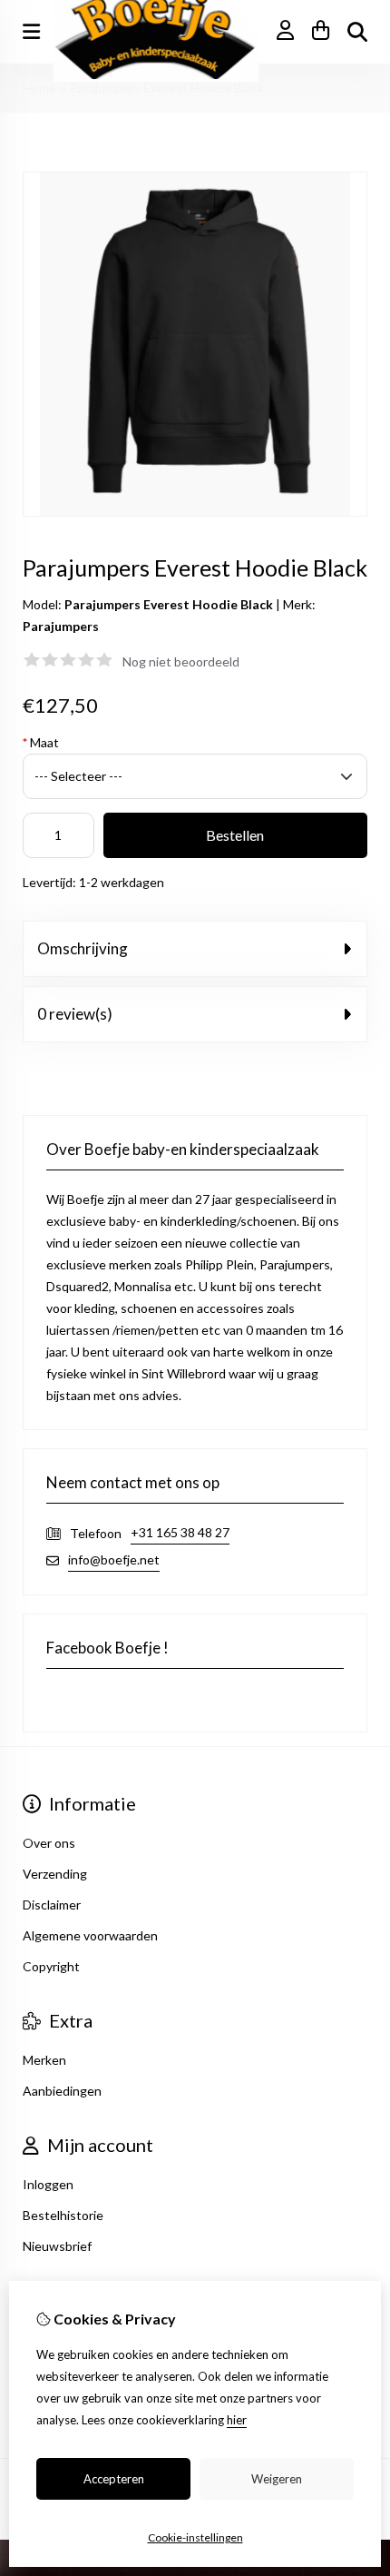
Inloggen (48, 2184)
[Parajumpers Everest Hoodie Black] (195, 512)
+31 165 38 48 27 (180, 1532)
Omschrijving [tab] (83, 948)
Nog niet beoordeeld (181, 661)
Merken (44, 2060)
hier (237, 2420)
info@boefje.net (114, 1559)
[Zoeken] (357, 32)
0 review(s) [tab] (75, 1014)
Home (39, 88)
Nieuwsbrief (57, 2246)
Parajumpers (61, 626)
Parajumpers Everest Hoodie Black (167, 88)
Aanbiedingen (62, 2091)
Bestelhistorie (63, 2215)
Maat (41, 742)
